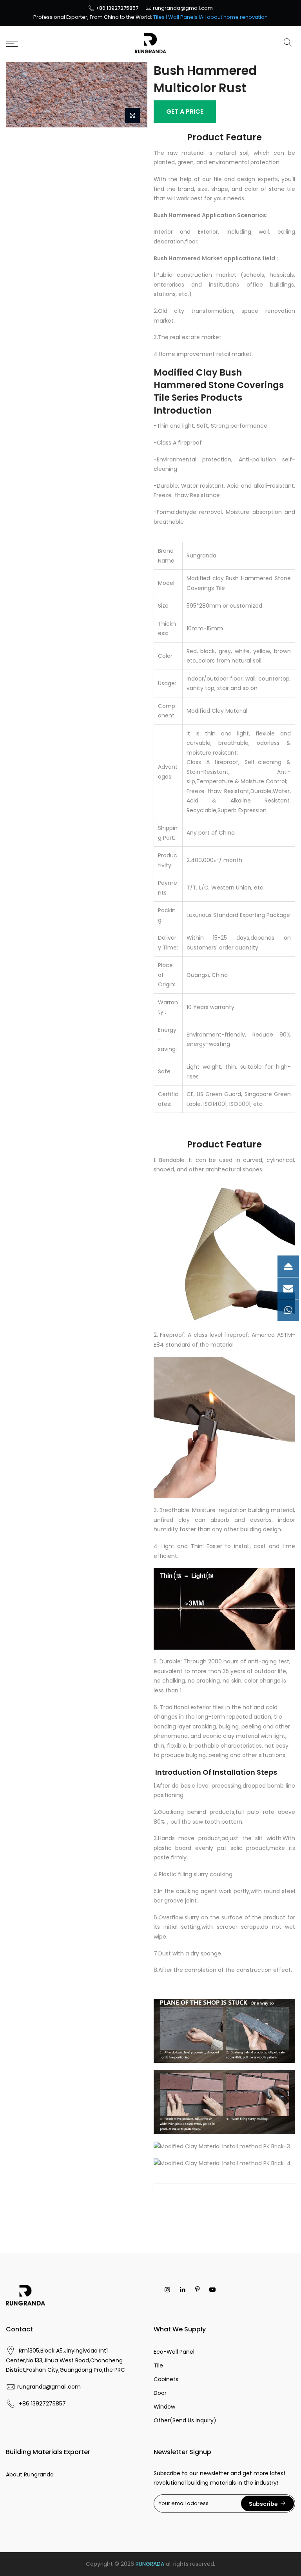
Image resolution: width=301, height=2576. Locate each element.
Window (164, 2407)
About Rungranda (30, 2474)
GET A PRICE (185, 112)
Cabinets (166, 2379)
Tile (158, 2365)
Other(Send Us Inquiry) (185, 2420)
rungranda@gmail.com (183, 8)
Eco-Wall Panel (174, 2352)
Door (160, 2393)
